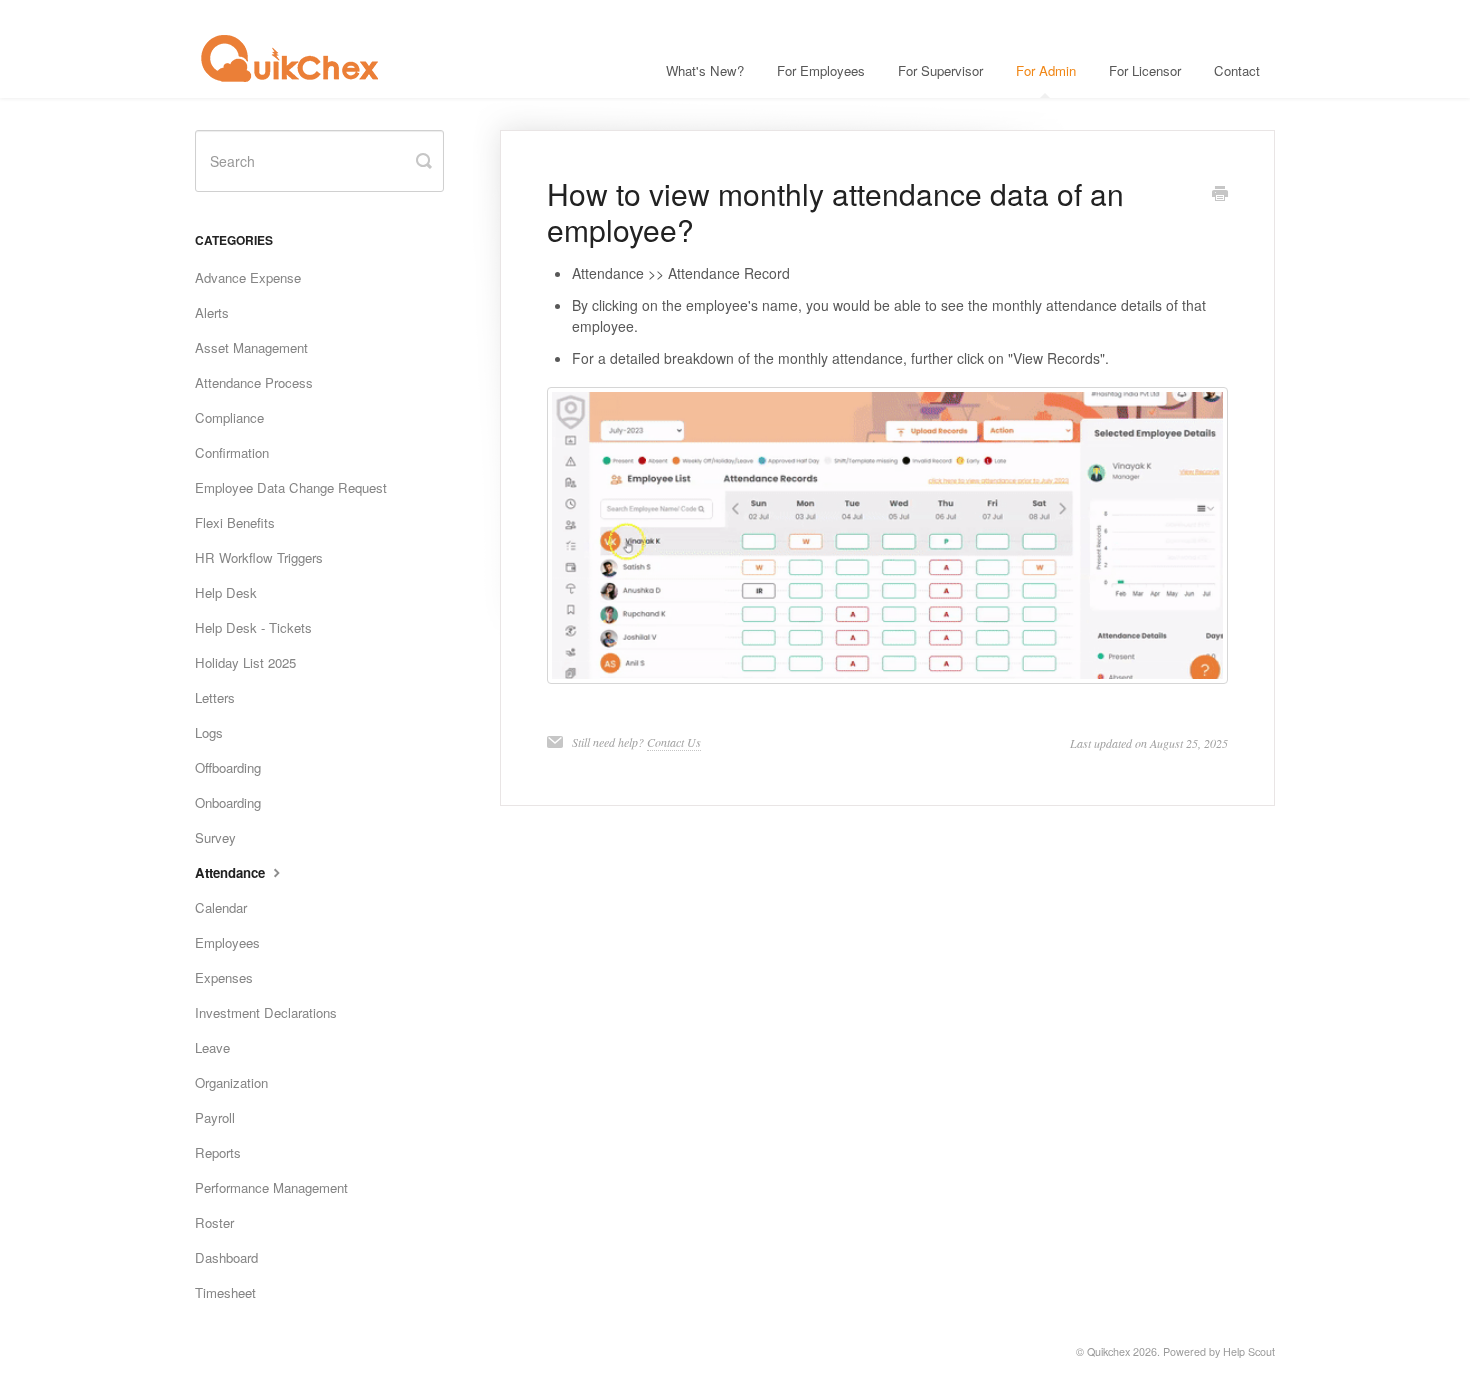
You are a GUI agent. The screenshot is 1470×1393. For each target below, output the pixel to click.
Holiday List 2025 (245, 662)
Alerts (212, 312)
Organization (231, 1082)
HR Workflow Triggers (259, 557)
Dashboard (226, 1257)
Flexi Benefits (235, 522)
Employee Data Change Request (291, 487)
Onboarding (228, 802)
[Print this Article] (1220, 195)
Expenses (224, 977)
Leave (212, 1047)
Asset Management (251, 347)
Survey (215, 837)
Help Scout (1249, 1351)
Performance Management (271, 1187)
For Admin (1046, 70)
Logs (209, 732)
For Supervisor (940, 70)
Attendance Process (254, 382)
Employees (227, 942)
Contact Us (674, 742)
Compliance (229, 417)
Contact (1237, 70)
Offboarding (228, 767)
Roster (214, 1222)
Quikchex (1108, 1351)
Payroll (215, 1117)
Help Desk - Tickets (253, 627)
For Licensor (1145, 70)
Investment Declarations (266, 1012)
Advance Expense (248, 277)
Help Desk (226, 592)
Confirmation (232, 452)
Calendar (221, 907)
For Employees (821, 70)
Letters (215, 697)
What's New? (705, 70)
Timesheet (225, 1292)
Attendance (232, 872)
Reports (218, 1152)
